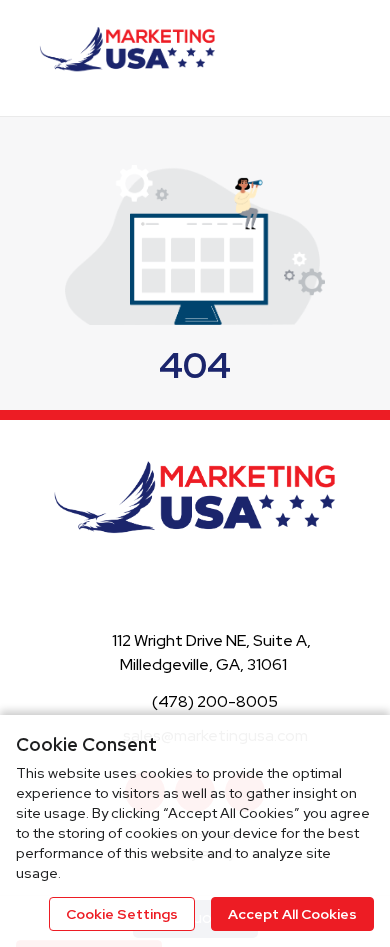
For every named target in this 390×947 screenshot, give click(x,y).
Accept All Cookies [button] (292, 914)
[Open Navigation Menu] (359, 56)
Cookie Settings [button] (122, 914)
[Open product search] (319, 56)
